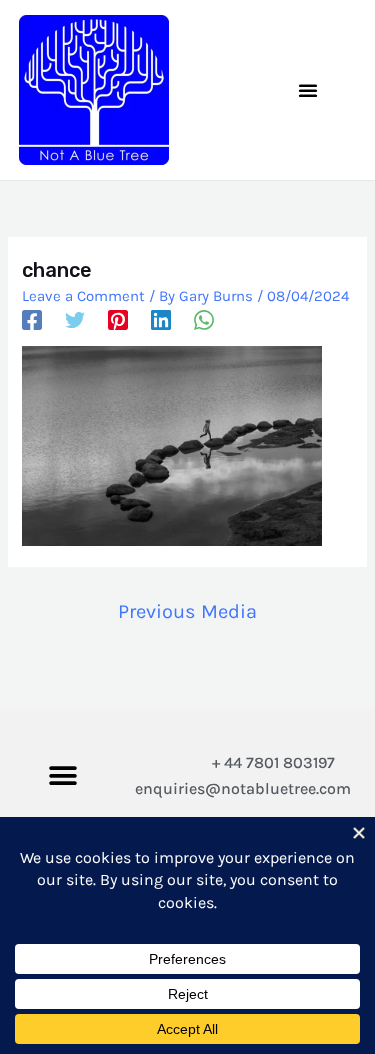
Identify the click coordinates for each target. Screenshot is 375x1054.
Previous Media (187, 611)
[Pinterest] (118, 320)
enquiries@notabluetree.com (243, 788)
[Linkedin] (161, 320)
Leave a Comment (83, 296)
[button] (308, 90)
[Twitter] (75, 320)
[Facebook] (32, 320)
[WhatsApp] (204, 320)
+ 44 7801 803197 (273, 762)
